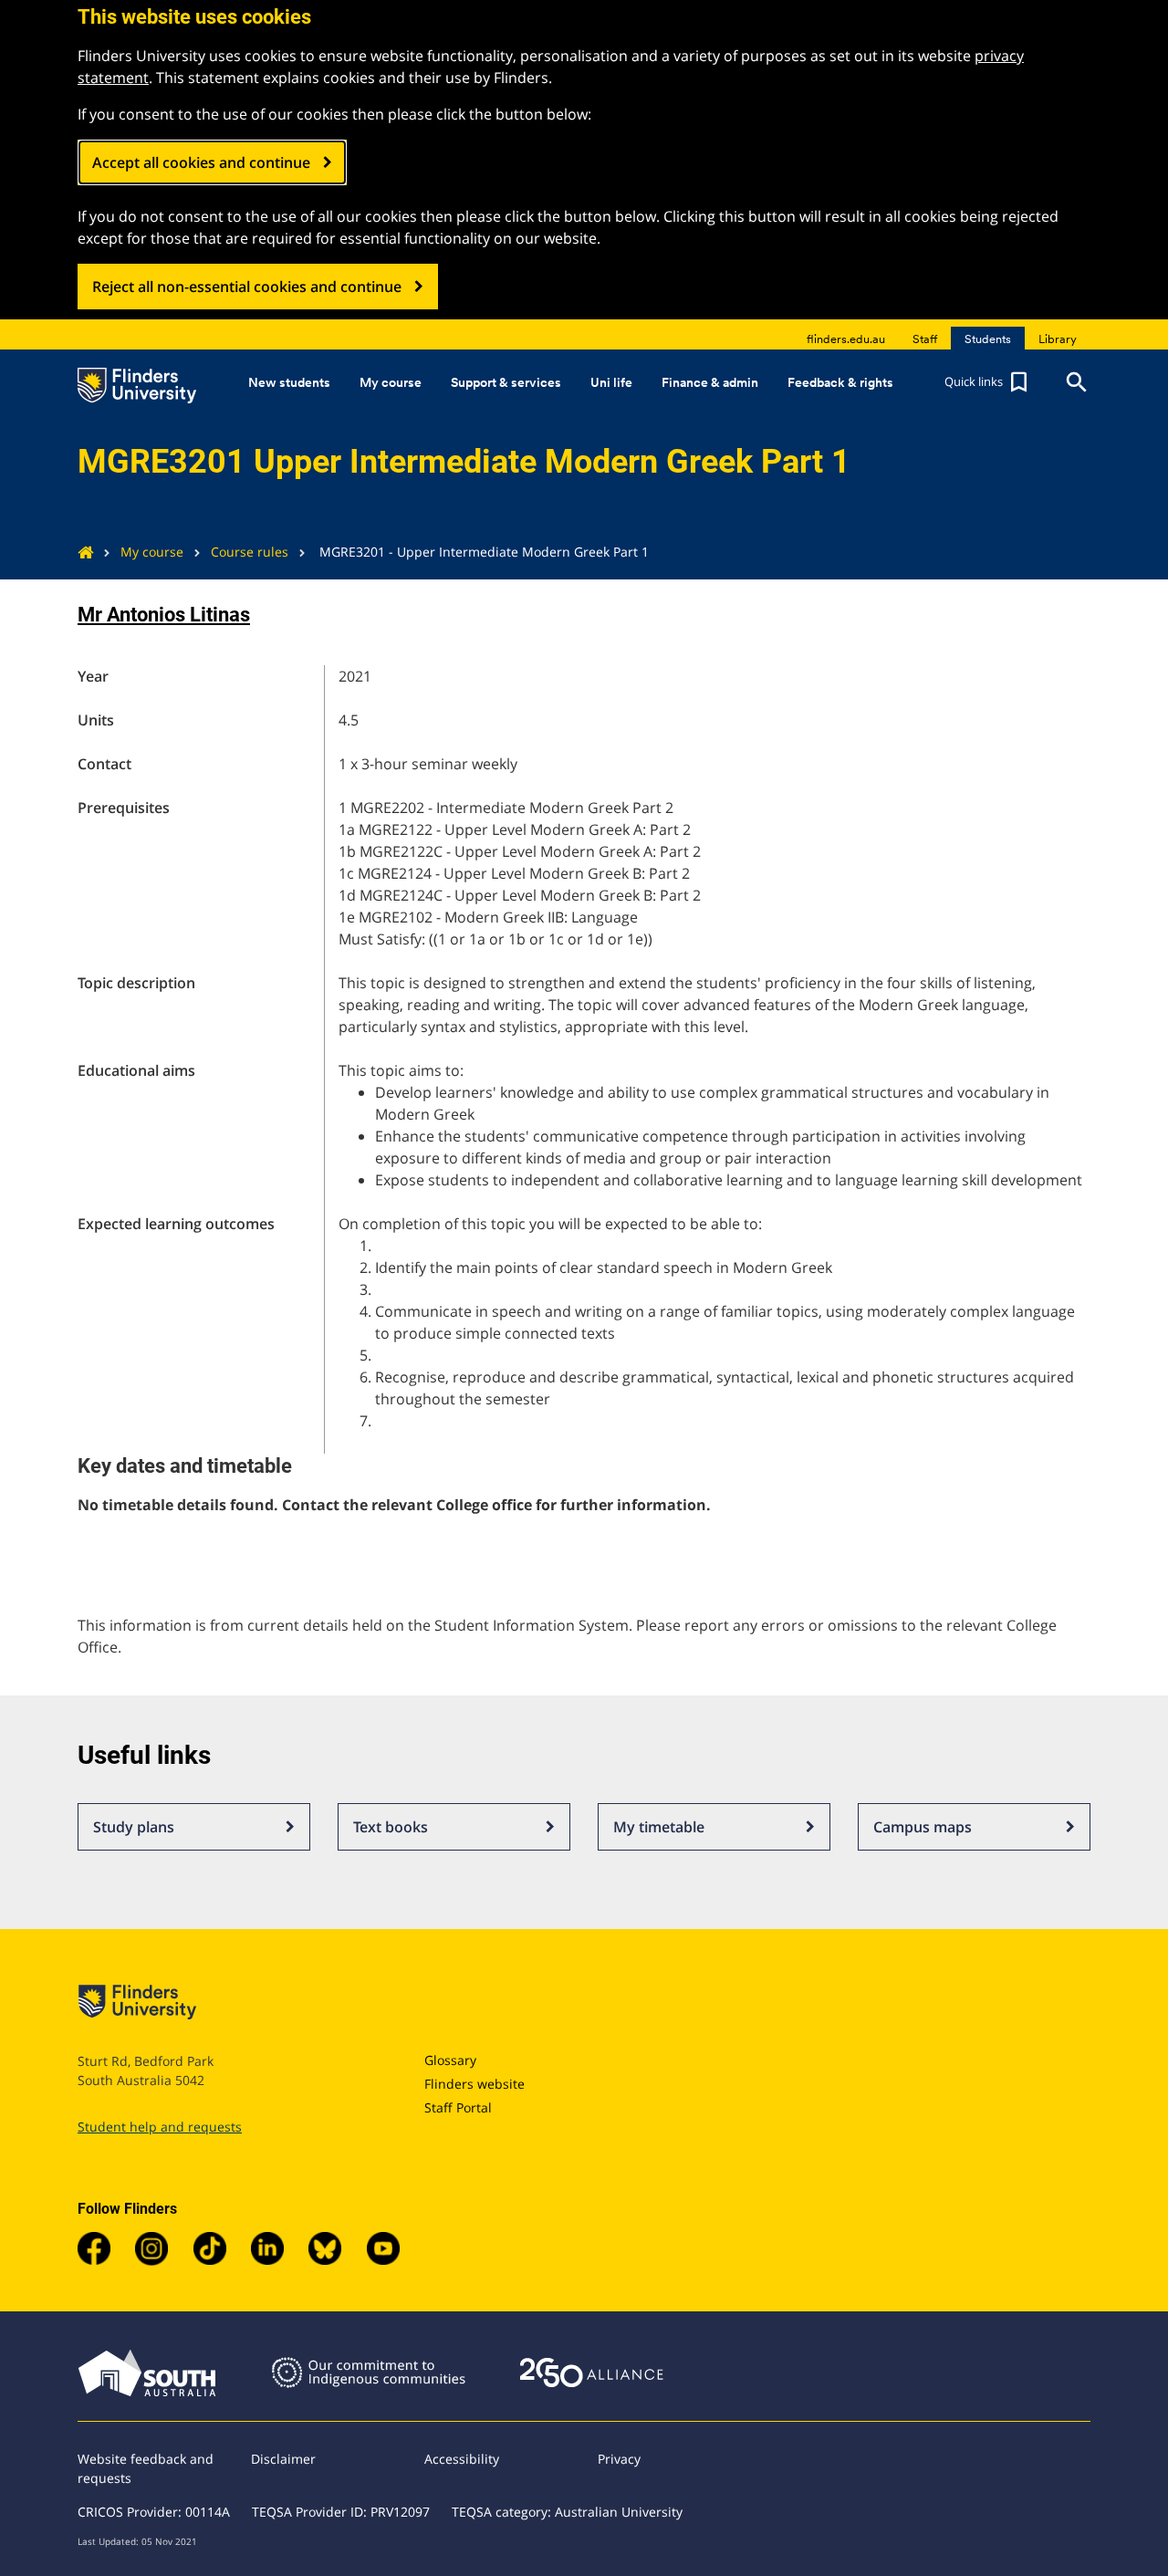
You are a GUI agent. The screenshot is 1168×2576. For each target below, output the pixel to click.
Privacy (619, 2459)
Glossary (450, 2060)
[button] (988, 382)
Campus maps (923, 1827)
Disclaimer (283, 2459)
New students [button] (289, 382)
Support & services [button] (506, 382)
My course (152, 552)
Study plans (134, 1827)
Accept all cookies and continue (201, 162)
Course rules (250, 552)
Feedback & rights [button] (840, 382)
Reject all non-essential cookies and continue (247, 287)
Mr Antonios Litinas (164, 615)
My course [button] (391, 382)
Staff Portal (458, 2107)
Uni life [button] (611, 382)
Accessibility (462, 2459)
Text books (391, 1827)
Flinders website (474, 2084)
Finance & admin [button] (710, 382)
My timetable (659, 1827)
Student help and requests (160, 2127)
